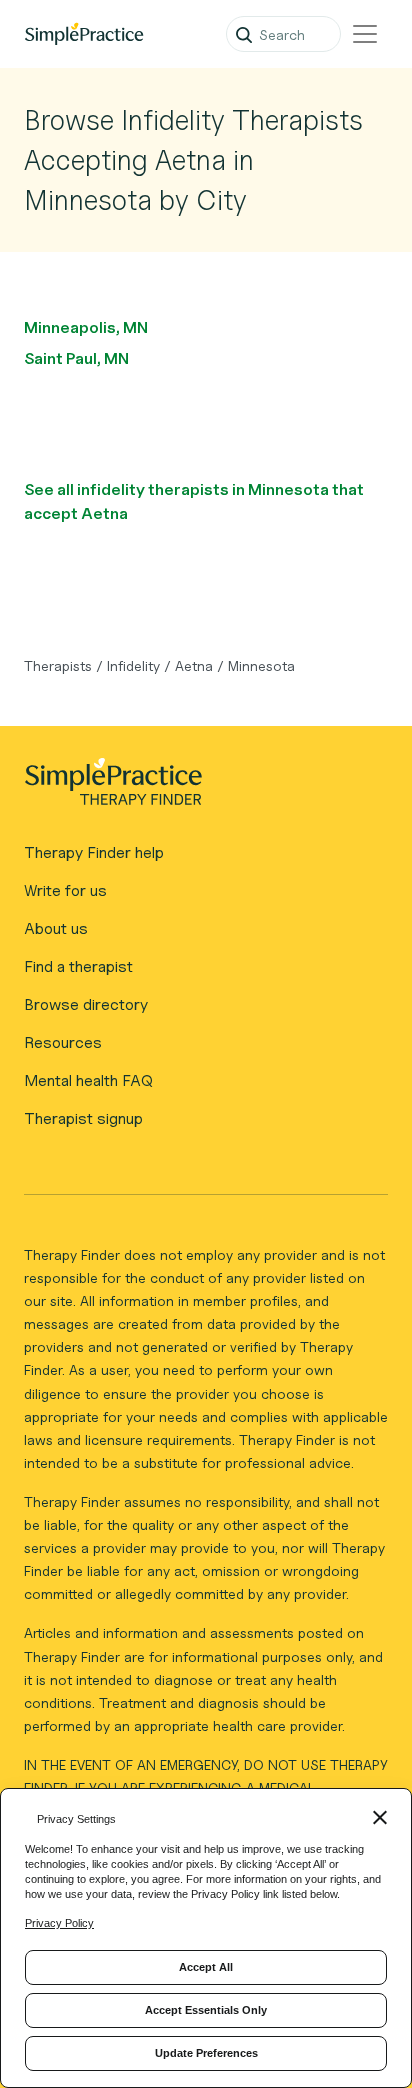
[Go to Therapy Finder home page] (84, 34)
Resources (63, 1042)
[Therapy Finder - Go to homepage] (198, 788)
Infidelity (133, 665)
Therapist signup (83, 1118)
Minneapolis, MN (86, 327)
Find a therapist (78, 966)
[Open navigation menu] (365, 34)
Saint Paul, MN (76, 358)
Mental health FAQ (88, 1080)
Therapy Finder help (94, 852)
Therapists (58, 665)
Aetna (194, 665)
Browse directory (86, 1004)
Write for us (65, 890)
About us (56, 928)
